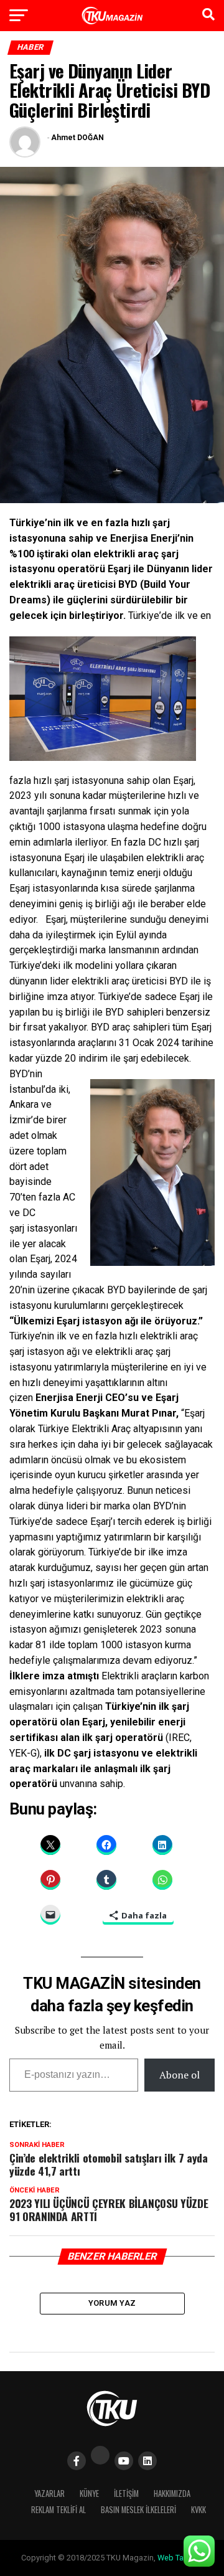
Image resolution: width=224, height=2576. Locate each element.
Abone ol (180, 2075)
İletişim (126, 2493)
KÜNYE (89, 2493)
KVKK (198, 2510)
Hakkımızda (172, 2493)
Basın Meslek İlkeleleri (138, 2510)
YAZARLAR (49, 2493)
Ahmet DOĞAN (77, 138)
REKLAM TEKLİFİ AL (58, 2510)
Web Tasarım (180, 2558)
